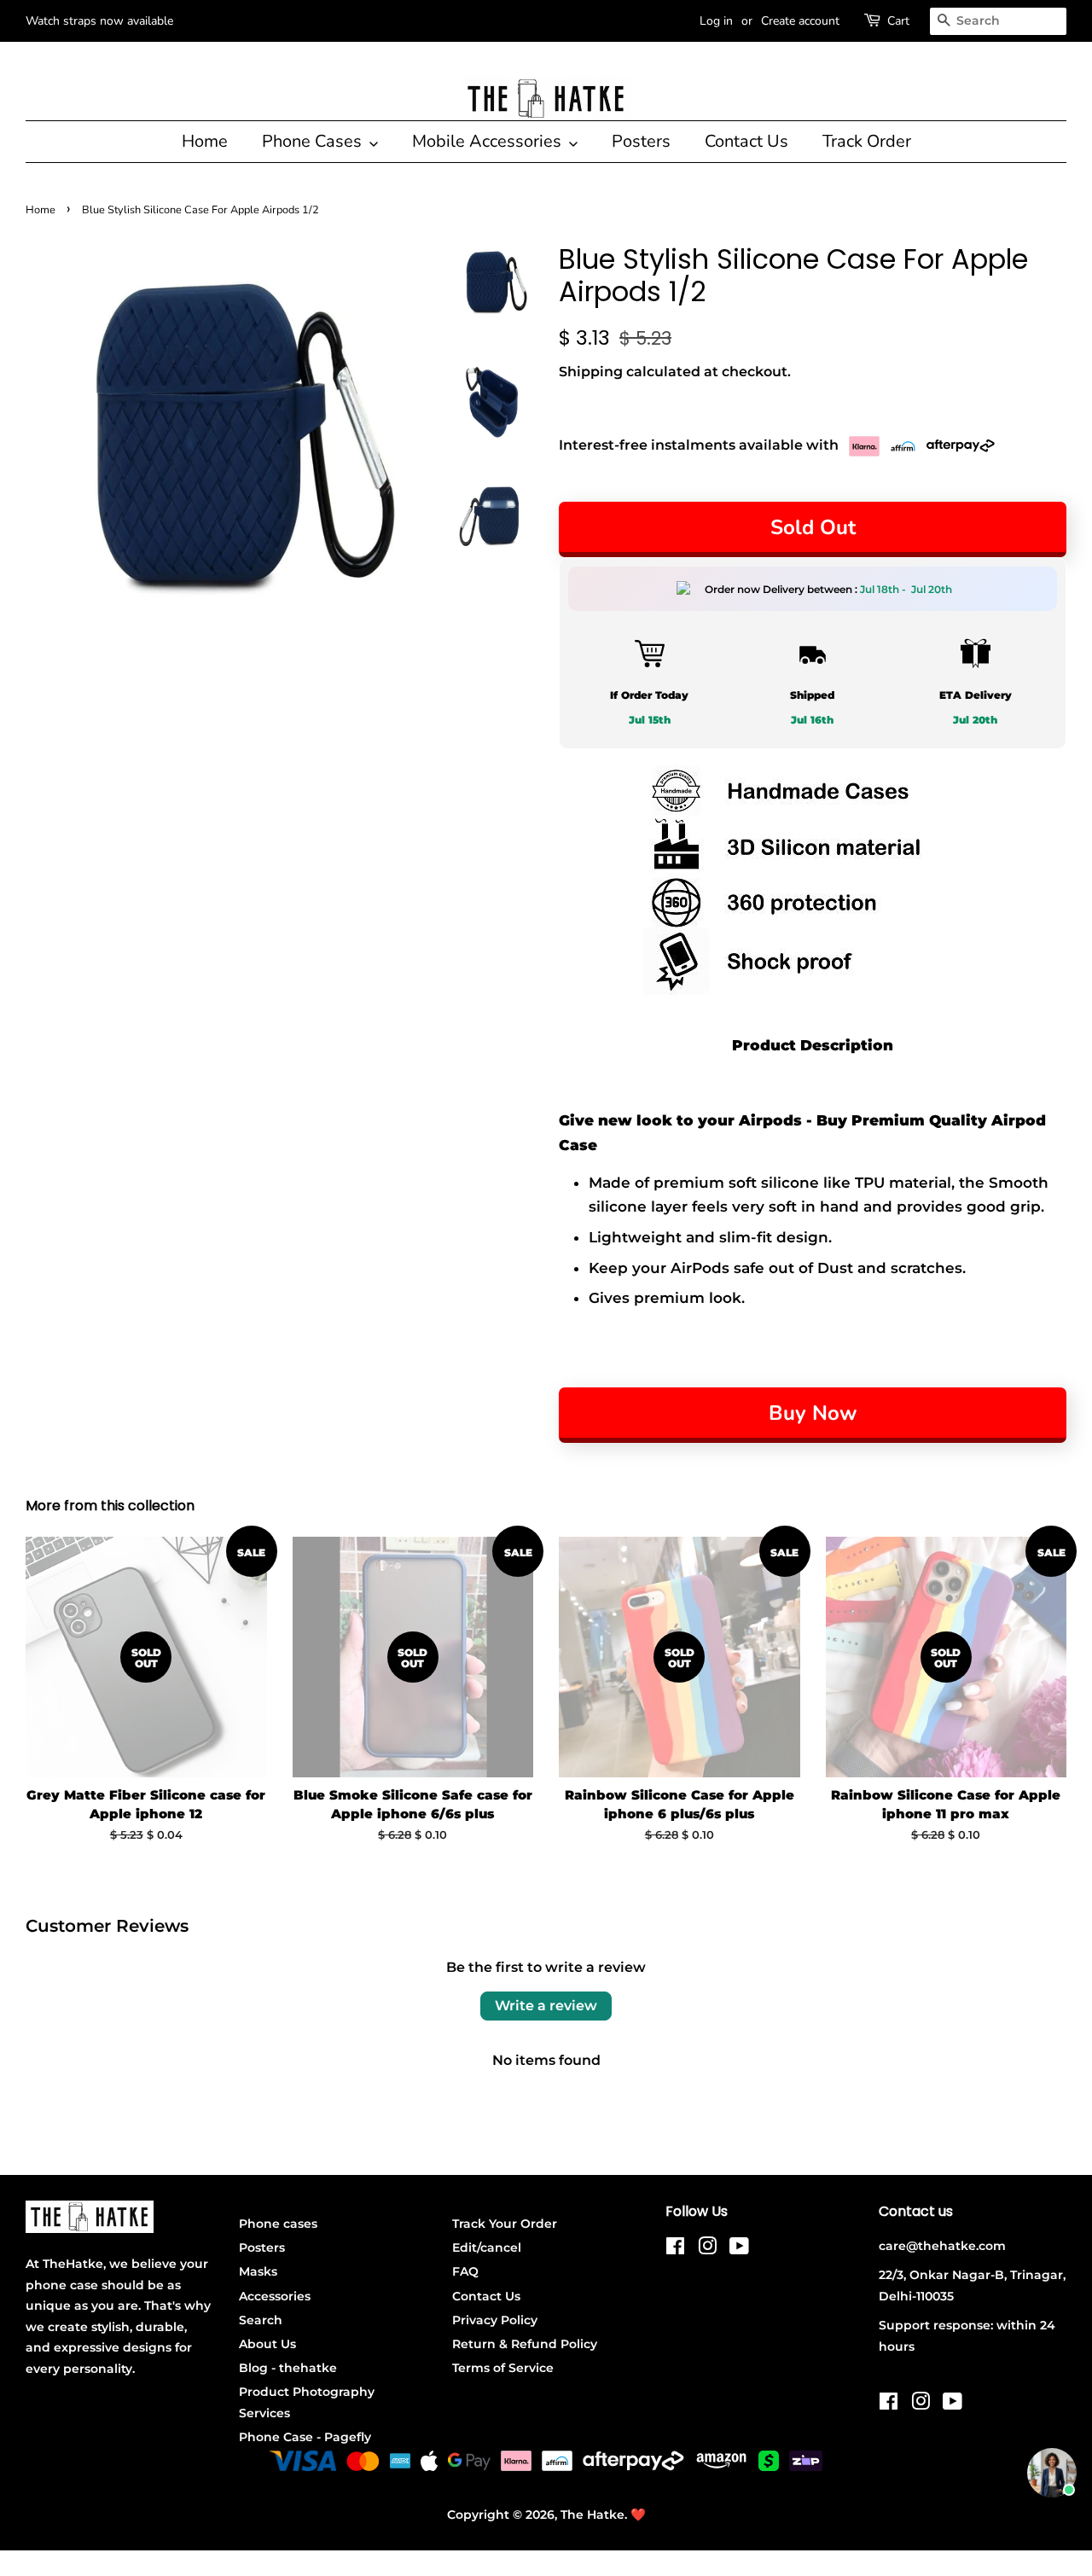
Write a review (546, 2006)
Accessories (275, 2296)
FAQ (465, 2271)
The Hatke (592, 2515)
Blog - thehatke (288, 2368)
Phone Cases (314, 141)
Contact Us (746, 141)
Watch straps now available (99, 21)
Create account (800, 21)
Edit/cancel (487, 2247)
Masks (258, 2271)
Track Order (867, 141)
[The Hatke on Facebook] (675, 2249)
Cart (898, 21)
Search (261, 2320)
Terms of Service (503, 2368)
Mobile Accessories (489, 141)
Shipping (591, 372)
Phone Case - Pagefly (305, 2437)
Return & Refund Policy (525, 2344)
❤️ (638, 2515)
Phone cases (278, 2224)
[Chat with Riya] (1052, 2473)
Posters (641, 141)
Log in (716, 21)
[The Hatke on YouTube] (739, 2249)
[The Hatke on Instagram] (707, 2249)
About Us (267, 2344)
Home (205, 141)
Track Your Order (505, 2224)
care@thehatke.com (942, 2246)
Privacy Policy (495, 2320)
